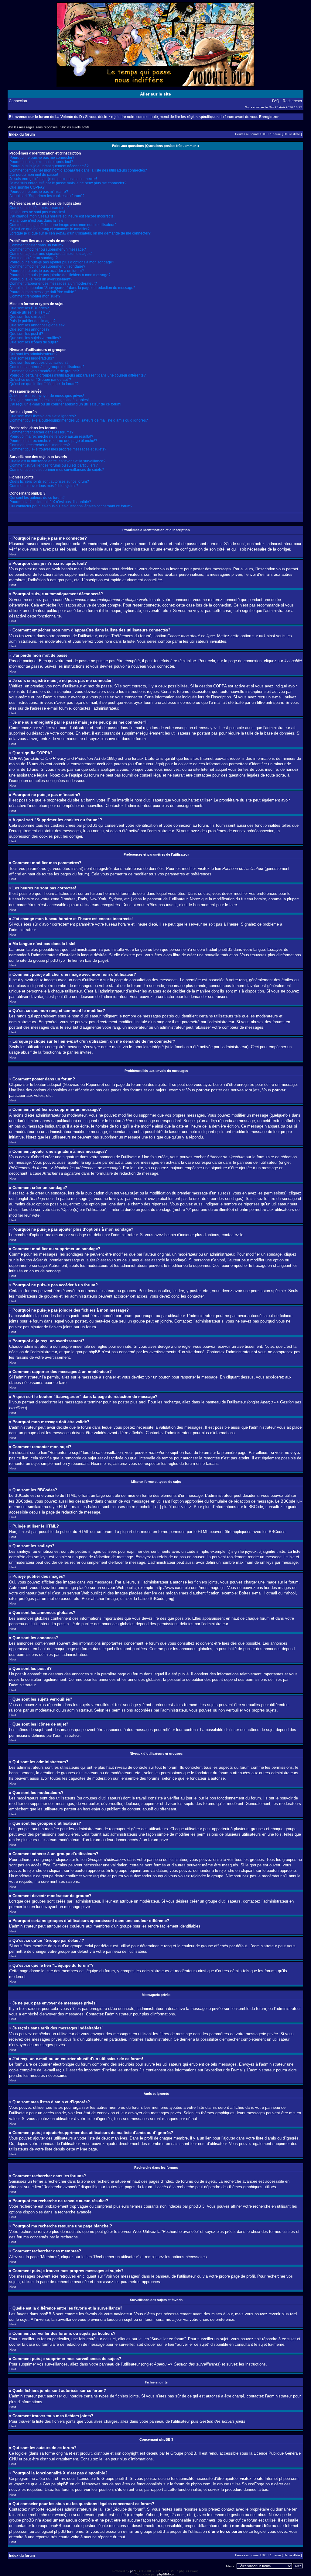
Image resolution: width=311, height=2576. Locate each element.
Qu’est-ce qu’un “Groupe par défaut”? (40, 380)
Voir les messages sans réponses (33, 127)
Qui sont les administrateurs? (33, 354)
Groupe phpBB (183, 2453)
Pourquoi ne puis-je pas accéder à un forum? (47, 271)
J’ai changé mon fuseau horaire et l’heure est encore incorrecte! (62, 216)
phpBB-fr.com (167, 2574)
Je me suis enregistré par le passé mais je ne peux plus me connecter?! (68, 183)
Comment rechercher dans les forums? (41, 432)
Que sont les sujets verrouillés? (35, 338)
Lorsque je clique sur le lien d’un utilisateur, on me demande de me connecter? (80, 233)
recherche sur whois (47, 2515)
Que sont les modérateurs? (32, 358)
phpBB (135, 2571)
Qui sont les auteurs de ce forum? (37, 498)
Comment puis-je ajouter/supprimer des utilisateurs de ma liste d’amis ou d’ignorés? (79, 420)
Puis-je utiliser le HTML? (30, 312)
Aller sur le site (155, 94)
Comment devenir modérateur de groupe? (44, 371)
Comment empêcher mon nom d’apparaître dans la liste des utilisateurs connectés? (78, 170)
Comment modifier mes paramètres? (39, 208)
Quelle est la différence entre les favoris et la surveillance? (57, 461)
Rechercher (292, 101)
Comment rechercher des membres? (40, 445)
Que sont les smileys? (27, 317)
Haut (13, 554)
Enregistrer (269, 117)
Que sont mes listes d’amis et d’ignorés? (43, 416)
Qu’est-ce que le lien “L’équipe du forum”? (44, 384)
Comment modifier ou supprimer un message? (48, 249)
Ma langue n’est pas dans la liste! (37, 221)
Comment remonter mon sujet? (35, 296)
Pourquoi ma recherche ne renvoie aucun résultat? (51, 436)
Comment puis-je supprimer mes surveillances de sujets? (57, 470)
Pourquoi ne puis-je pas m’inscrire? (39, 192)
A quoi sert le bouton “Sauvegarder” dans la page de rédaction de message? (72, 288)
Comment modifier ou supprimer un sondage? (47, 266)
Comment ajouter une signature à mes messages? (51, 254)
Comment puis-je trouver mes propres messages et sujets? (58, 449)
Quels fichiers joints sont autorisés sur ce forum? (49, 481)
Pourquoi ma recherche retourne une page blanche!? (53, 441)
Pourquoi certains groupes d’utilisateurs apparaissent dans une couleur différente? (78, 375)
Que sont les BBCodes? (29, 308)
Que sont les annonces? (29, 329)
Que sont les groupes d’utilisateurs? (39, 363)
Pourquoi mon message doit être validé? (43, 292)
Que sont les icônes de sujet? (34, 342)
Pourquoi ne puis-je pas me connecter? (42, 158)
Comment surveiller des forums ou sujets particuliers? (54, 465)
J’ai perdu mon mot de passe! (34, 175)
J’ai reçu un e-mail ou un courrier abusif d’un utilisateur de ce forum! (65, 404)
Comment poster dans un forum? (36, 245)
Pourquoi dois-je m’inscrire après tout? (41, 162)
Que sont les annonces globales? (37, 325)
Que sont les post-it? (26, 334)
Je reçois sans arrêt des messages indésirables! (49, 400)
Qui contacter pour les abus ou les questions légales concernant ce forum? (71, 506)
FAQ (276, 101)
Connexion (18, 101)
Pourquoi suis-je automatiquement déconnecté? (49, 166)
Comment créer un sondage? (34, 258)
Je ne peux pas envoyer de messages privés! (47, 396)
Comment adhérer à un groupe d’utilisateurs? (47, 367)
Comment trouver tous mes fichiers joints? (44, 486)
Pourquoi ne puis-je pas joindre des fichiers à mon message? (60, 275)
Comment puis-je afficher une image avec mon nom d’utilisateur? (63, 225)
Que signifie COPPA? (27, 187)
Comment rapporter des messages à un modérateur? (53, 283)
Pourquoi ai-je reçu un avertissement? (41, 279)
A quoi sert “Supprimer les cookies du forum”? (47, 196)
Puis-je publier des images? (32, 321)
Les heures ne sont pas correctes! (37, 212)
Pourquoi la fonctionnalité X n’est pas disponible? (50, 502)
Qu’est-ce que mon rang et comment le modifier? (50, 229)
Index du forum (22, 134)
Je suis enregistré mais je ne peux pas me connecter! (53, 179)
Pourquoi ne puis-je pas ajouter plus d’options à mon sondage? (62, 262)
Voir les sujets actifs (75, 127)
